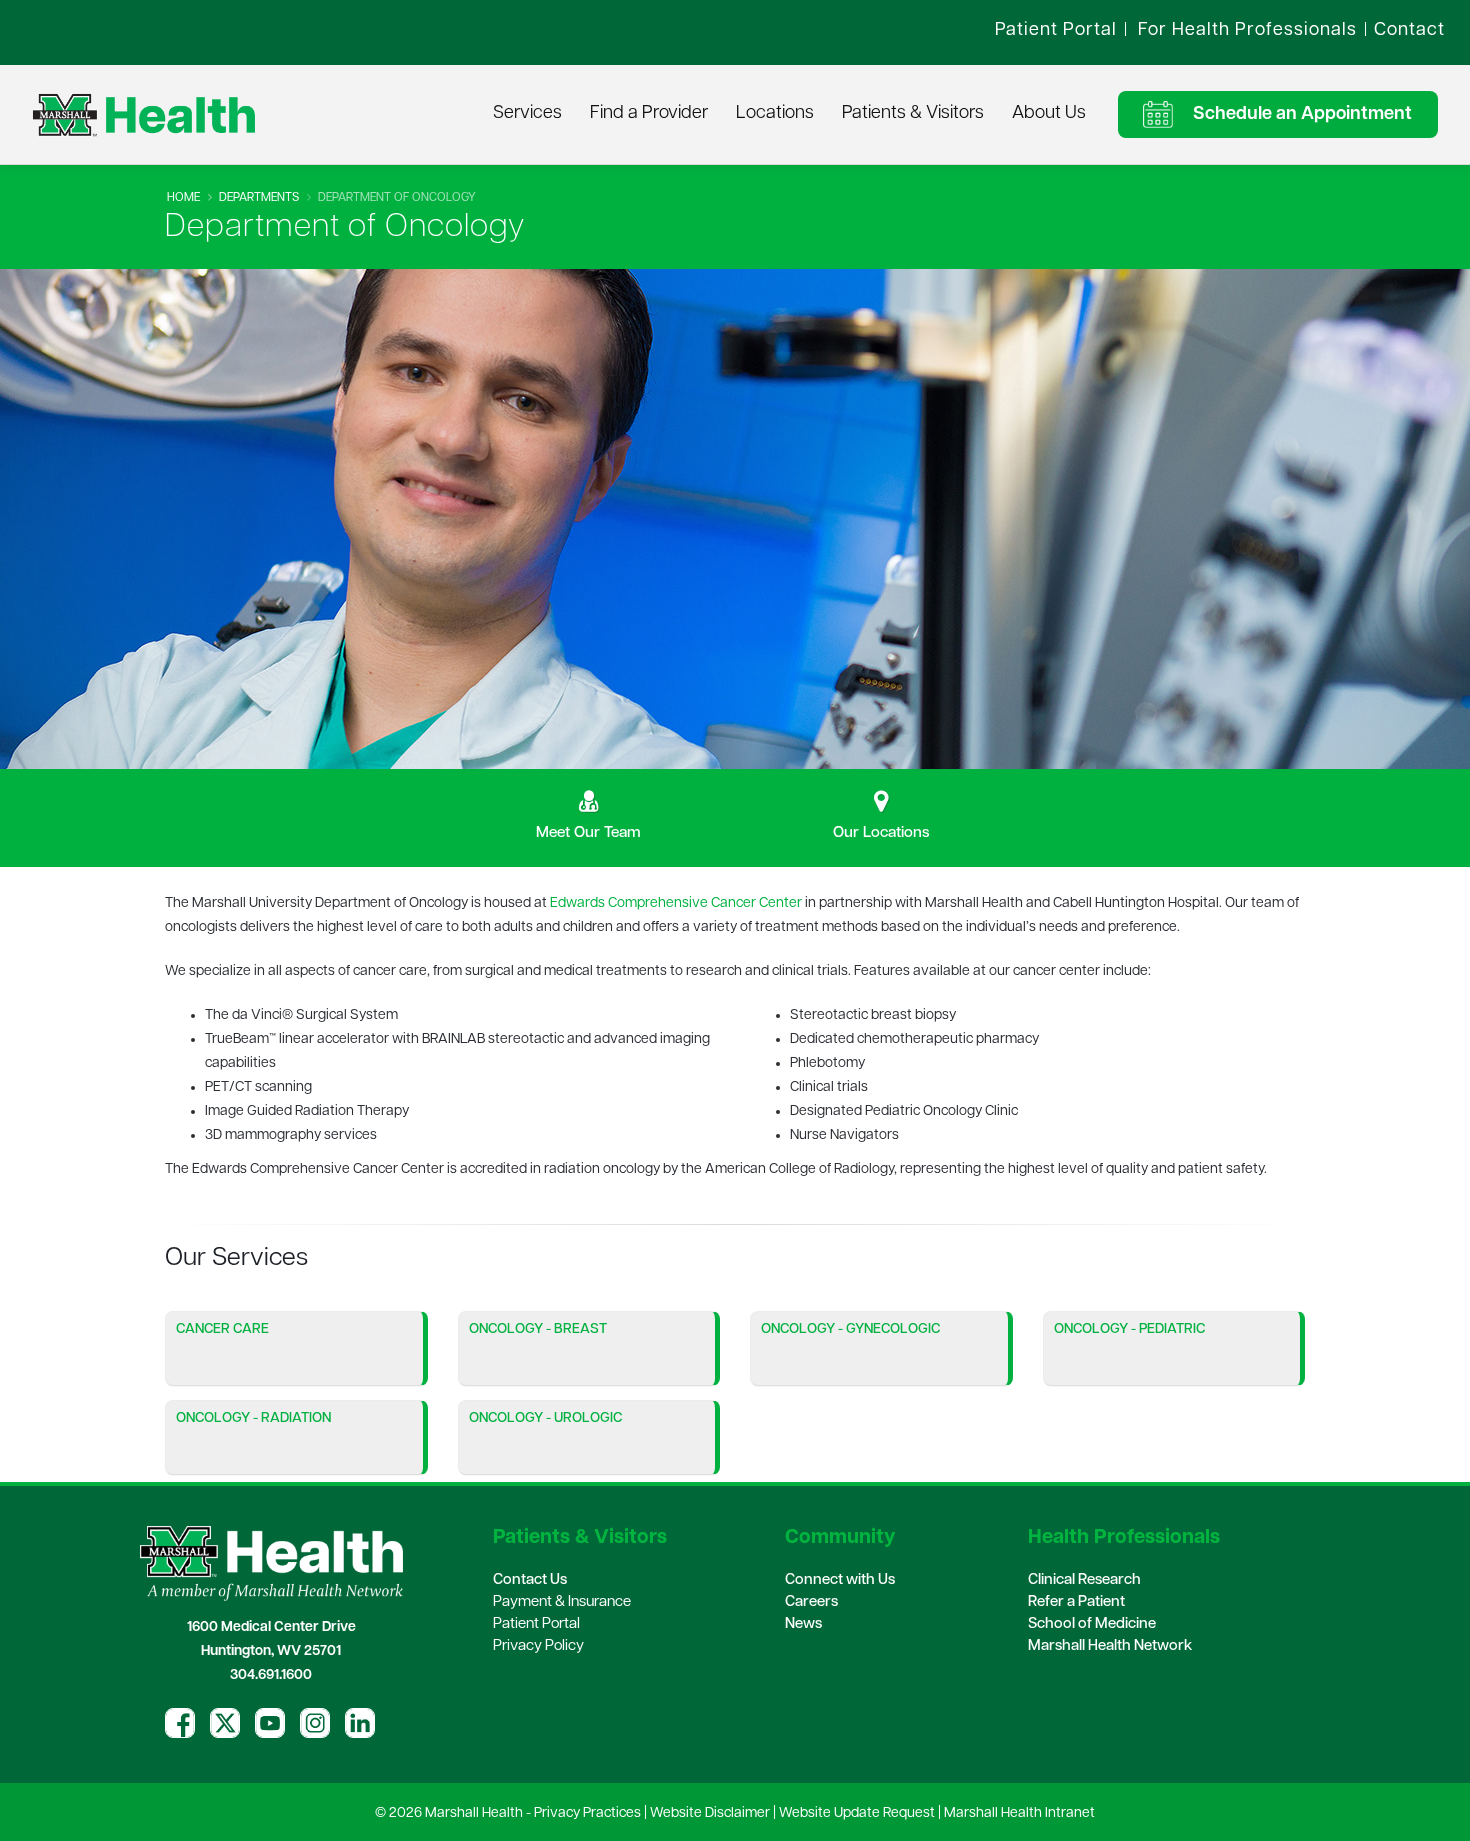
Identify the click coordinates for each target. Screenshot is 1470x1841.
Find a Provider (649, 114)
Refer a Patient (1076, 1602)
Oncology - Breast (538, 1329)
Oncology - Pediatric (1129, 1329)
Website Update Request (857, 1813)
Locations (775, 114)
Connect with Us (840, 1580)
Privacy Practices (587, 1813)
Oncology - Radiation (253, 1418)
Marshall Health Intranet (1019, 1813)
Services (527, 114)
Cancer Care (222, 1329)
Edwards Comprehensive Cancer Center (676, 903)
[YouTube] (270, 1723)
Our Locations (881, 833)
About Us (1049, 114)
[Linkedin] (360, 1723)
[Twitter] (225, 1723)
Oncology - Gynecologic (850, 1329)
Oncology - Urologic (545, 1418)
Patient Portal (536, 1624)
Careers (811, 1602)
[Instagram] (315, 1723)
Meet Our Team (588, 833)
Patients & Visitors (913, 114)
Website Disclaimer (710, 1813)
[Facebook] (180, 1723)
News (803, 1624)
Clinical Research (1084, 1580)
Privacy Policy (538, 1646)
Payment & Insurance (562, 1602)
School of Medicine (1092, 1624)
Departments (259, 198)
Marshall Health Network (1110, 1646)
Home (183, 198)
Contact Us (530, 1580)
